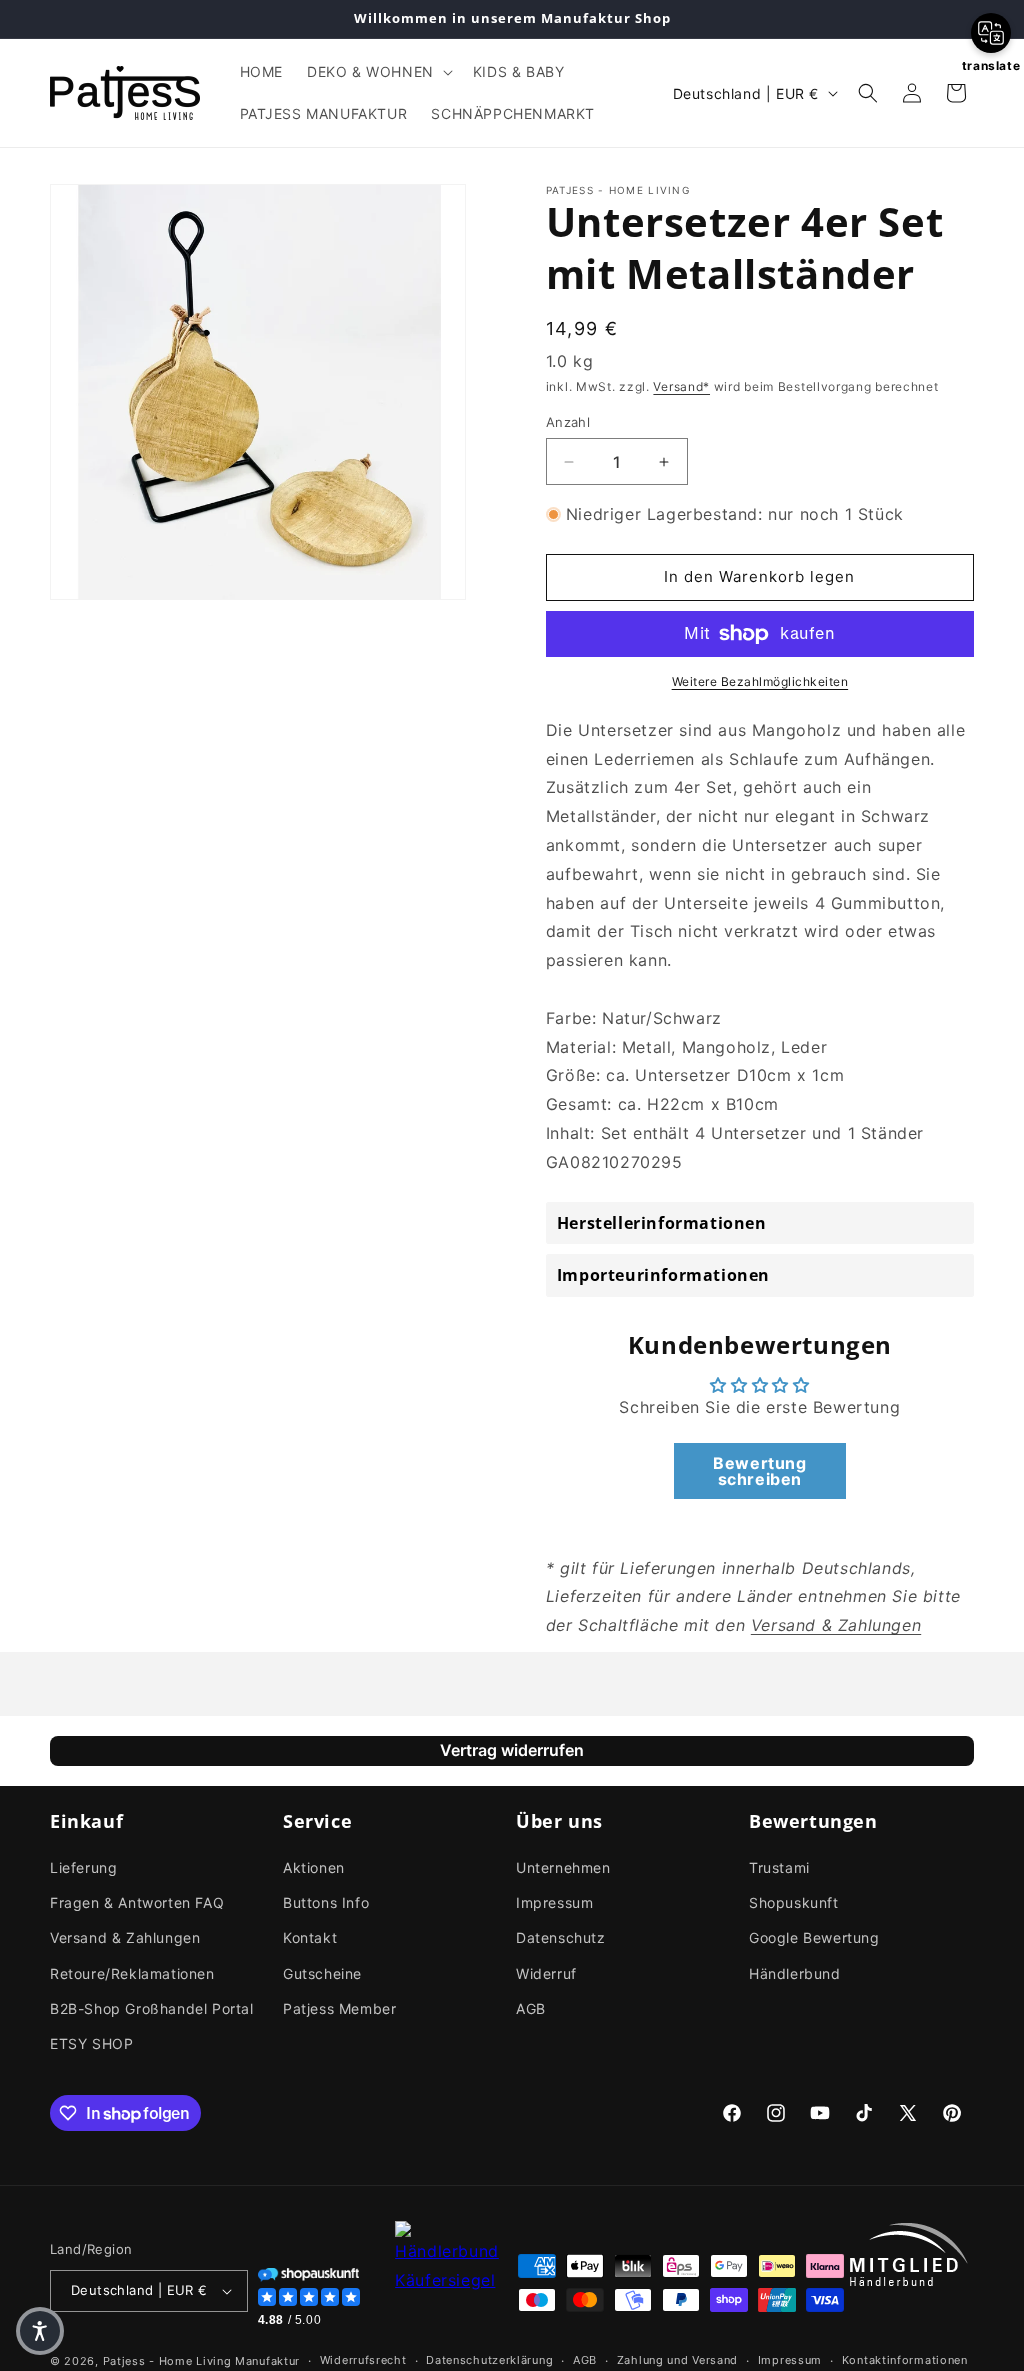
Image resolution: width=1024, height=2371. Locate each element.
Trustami (779, 1867)
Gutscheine (322, 1973)
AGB (531, 2008)
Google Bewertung (814, 1937)
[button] (378, 72)
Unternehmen (563, 1867)
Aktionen (314, 1867)
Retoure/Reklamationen (132, 1973)
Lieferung (83, 1867)
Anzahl (568, 422)
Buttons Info (326, 1902)
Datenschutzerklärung (489, 2360)
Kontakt (310, 1937)
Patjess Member (339, 2008)
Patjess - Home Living (167, 2361)
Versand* (681, 386)
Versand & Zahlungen (125, 1937)
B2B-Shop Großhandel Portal (152, 2008)
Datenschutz (561, 1937)
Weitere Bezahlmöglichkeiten (760, 681)
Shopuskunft (794, 1902)
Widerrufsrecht (363, 2360)
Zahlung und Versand (677, 2360)
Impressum (554, 1902)
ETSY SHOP (91, 2043)
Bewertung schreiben (759, 1471)
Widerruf (546, 1973)
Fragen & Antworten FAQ (137, 1902)
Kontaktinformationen (905, 2360)
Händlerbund (795, 1973)
